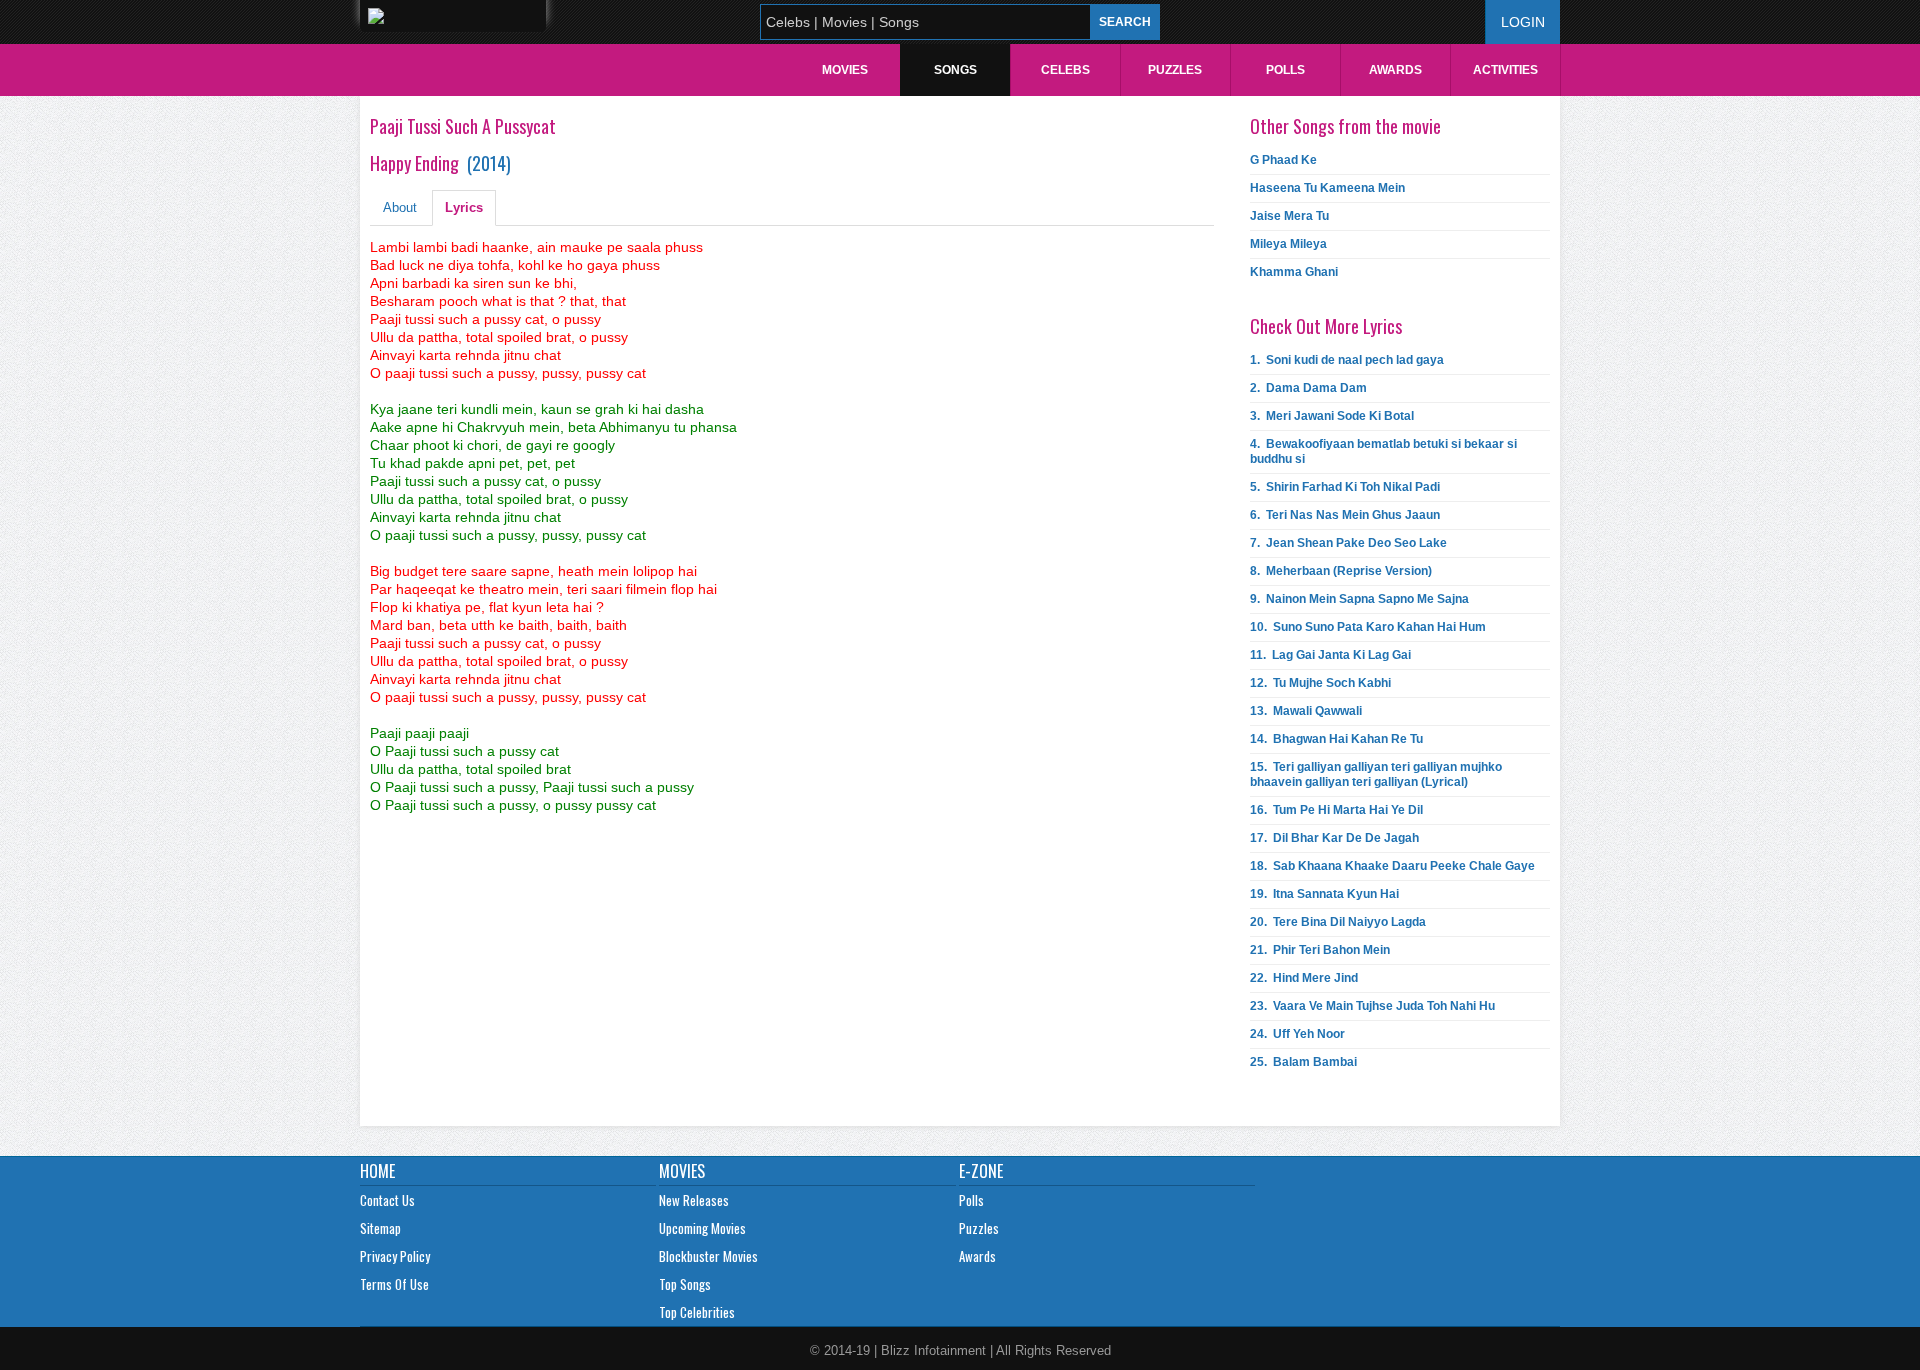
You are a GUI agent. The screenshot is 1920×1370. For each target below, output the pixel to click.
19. (1324, 894)
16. (1336, 810)
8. (1341, 571)
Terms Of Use (394, 1284)
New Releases (694, 1200)
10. (1368, 627)
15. (1376, 774)
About (400, 207)
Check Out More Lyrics (1326, 326)
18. (1392, 866)
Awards (1395, 70)
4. (1383, 451)
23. (1372, 1006)
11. (1330, 655)
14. (1336, 739)
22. (1304, 978)
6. (1345, 515)
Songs (955, 70)
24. (1297, 1034)
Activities (1505, 70)
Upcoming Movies (702, 1228)
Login (1523, 22)
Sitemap (380, 1228)
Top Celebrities (697, 1312)
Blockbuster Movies (708, 1256)
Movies (845, 70)
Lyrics (464, 207)
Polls (1285, 70)
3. (1332, 416)
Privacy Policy (395, 1256)
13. (1306, 711)
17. (1334, 838)
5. (1345, 487)
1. (1347, 360)
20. (1338, 922)
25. (1303, 1062)
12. (1320, 683)
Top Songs (685, 1284)
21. (1320, 950)
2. (1308, 388)
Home (377, 1171)
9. (1359, 599)
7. (1348, 543)
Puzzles (1175, 70)
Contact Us (387, 1200)
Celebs (1065, 70)
